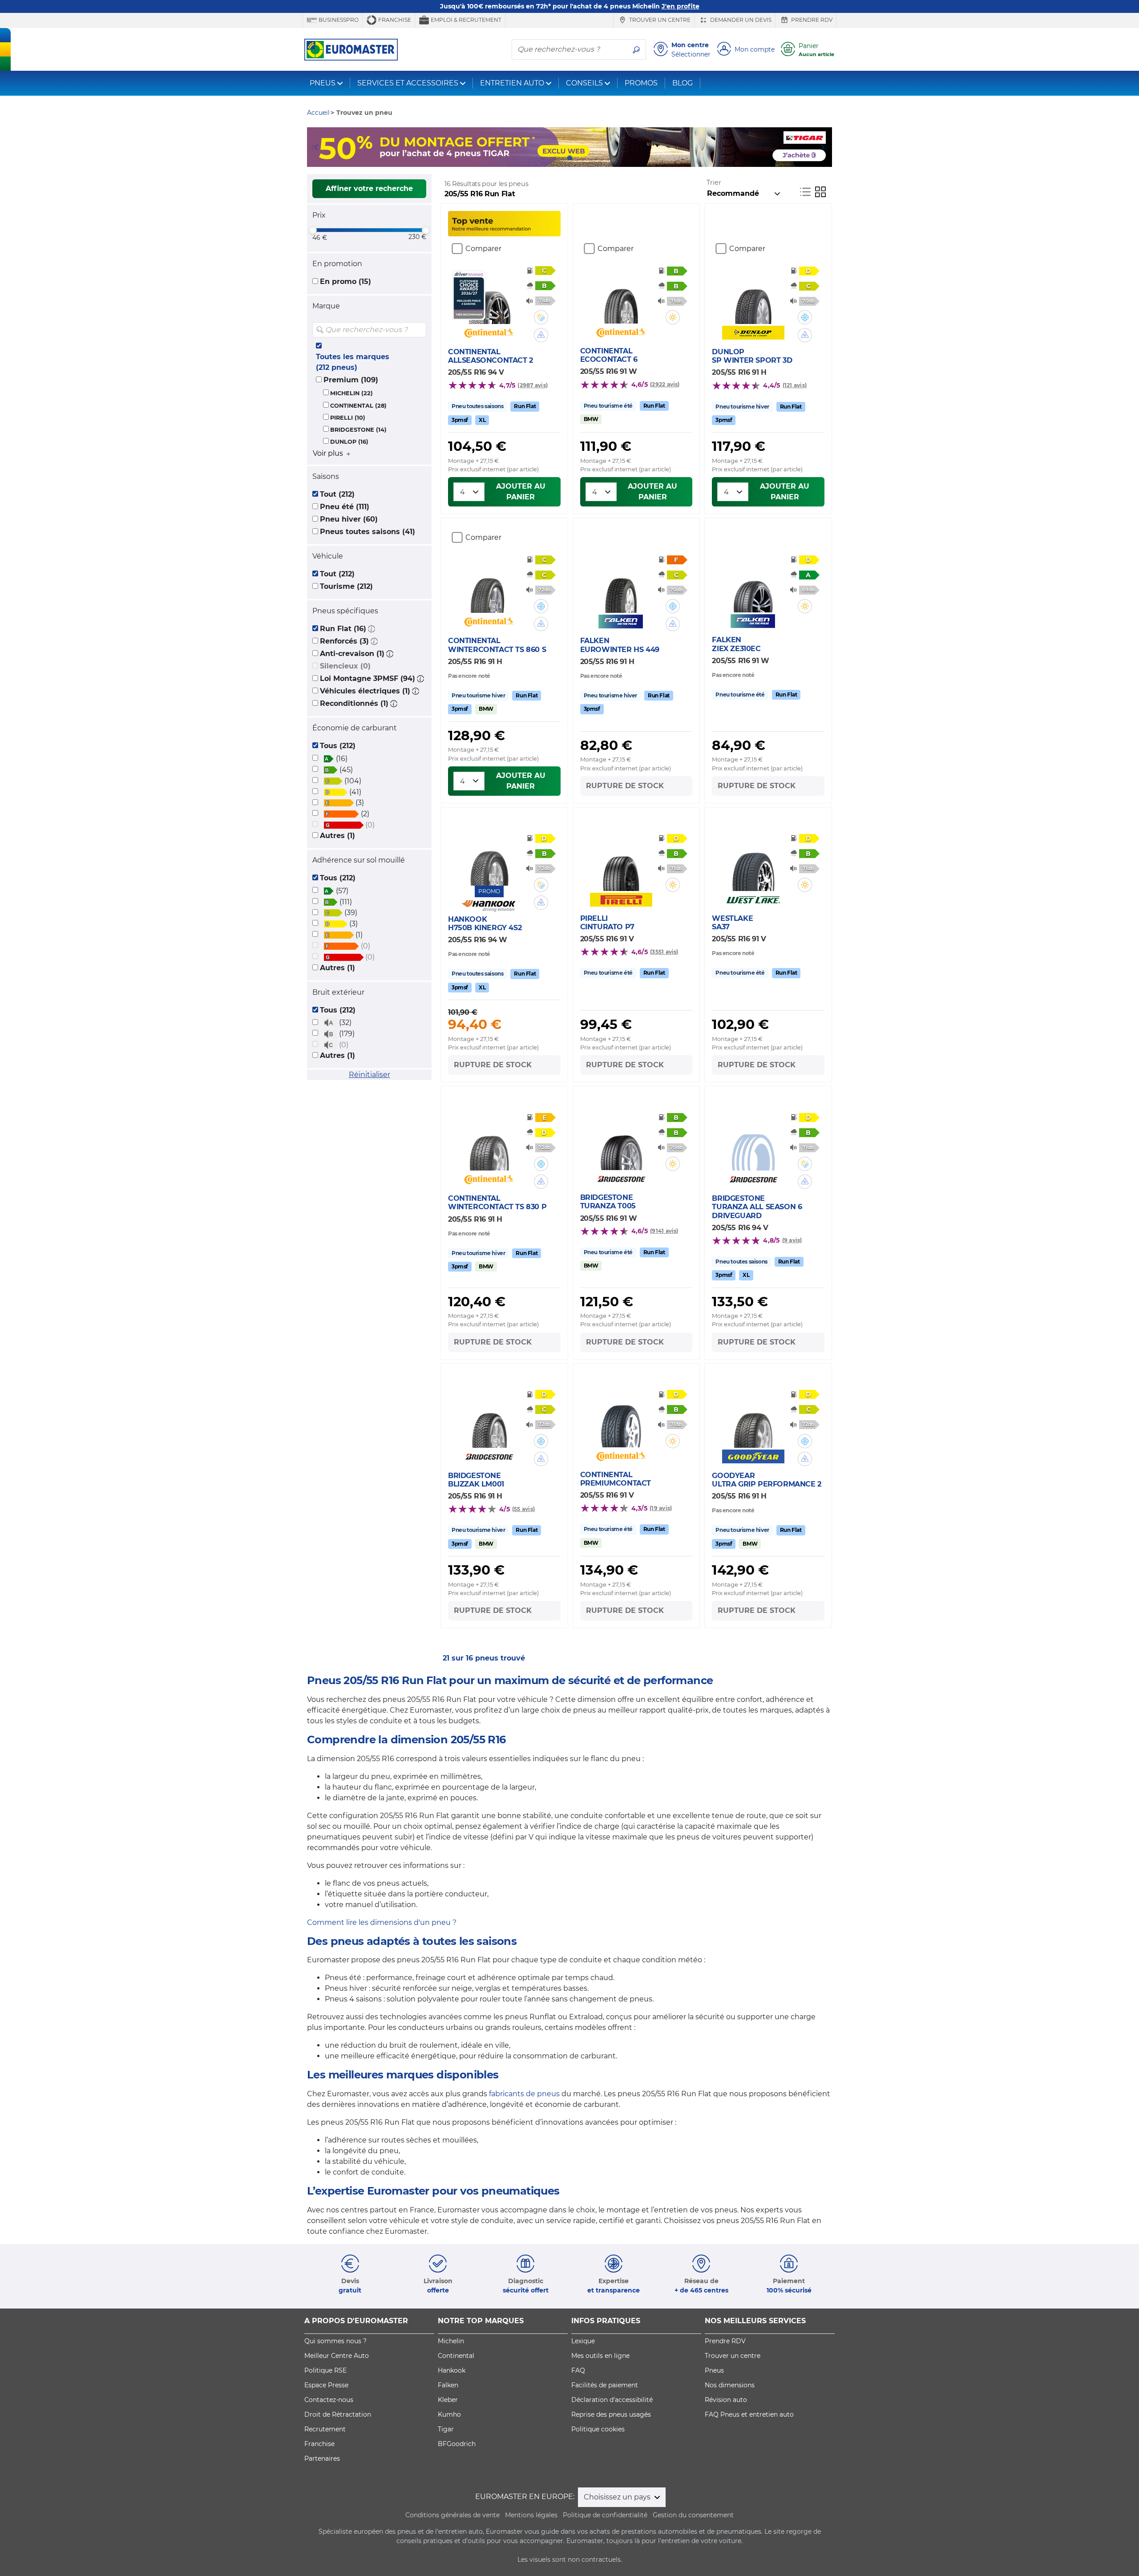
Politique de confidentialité (605, 2515)
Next (825, 147)
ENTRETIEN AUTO (512, 83)
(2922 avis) (665, 384)
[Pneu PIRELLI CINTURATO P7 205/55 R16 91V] (621, 864)
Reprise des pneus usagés (611, 2414)
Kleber (448, 2400)
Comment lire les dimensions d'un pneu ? (382, 1922)
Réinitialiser (370, 1075)
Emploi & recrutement (465, 20)
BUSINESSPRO (338, 20)
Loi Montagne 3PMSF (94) (368, 678)
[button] (372, 629)
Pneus (714, 2370)
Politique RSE (325, 2370)
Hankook (452, 2370)
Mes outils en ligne (600, 2356)
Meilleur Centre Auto (337, 2356)
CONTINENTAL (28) (358, 406)
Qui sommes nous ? (335, 2341)
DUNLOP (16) (349, 442)
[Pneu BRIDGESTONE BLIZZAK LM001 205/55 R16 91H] (489, 1421)
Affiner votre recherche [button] (369, 188)
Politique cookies (598, 2429)
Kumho (449, 2414)
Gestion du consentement (693, 2515)
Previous (314, 147)
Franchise (394, 20)
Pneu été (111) (345, 507)
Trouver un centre (659, 20)
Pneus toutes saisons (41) (368, 532)
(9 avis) (792, 1240)
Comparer (483, 249)
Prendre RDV (811, 20)
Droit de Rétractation (338, 2414)
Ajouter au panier (521, 492)
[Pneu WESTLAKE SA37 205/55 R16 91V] (753, 864)
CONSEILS (584, 83)
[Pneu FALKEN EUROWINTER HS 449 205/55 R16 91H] (621, 586)
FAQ (578, 2370)
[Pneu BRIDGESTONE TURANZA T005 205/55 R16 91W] (621, 1143)
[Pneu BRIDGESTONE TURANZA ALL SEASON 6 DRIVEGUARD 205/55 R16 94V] (753, 1144)
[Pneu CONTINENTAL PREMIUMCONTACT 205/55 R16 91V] (621, 1421)
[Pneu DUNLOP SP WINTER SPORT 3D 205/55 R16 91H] (753, 297)
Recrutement (325, 2429)
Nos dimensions (730, 2385)
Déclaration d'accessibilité (612, 2400)
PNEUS (323, 83)
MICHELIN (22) (351, 393)
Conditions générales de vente (452, 2515)
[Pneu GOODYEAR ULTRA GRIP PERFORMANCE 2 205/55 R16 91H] (753, 1421)
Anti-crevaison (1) (352, 654)
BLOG (683, 83)
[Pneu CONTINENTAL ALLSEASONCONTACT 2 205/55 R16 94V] (489, 297)
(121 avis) (795, 385)
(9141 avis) (664, 1231)
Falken (448, 2385)
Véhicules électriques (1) (365, 691)
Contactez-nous (329, 2400)
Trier (714, 182)
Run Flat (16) (343, 629)
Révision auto (726, 2400)
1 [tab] (543, 158)
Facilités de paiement (605, 2385)
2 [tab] (556, 158)
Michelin (451, 2341)
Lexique (583, 2341)
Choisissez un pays (618, 2497)
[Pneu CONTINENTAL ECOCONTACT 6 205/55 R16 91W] (621, 297)
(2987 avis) (533, 385)
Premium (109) (351, 380)
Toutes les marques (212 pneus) (353, 362)
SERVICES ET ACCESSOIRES (408, 83)
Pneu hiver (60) (349, 519)
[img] (419, 330)
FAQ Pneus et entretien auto (749, 2414)
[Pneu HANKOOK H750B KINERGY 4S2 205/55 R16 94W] (489, 859)
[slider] (313, 230)
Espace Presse (326, 2385)
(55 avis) (523, 1509)
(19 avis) (661, 1508)
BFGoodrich (457, 2444)
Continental (456, 2356)
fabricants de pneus (524, 2094)
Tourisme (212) (346, 586)
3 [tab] (569, 158)
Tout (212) (337, 494)
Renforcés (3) (344, 641)
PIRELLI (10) (348, 418)
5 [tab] (596, 158)
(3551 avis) (664, 952)
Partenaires (322, 2459)
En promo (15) (345, 281)
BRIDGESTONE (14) (358, 430)
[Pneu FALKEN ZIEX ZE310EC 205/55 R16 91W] (753, 586)
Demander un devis (740, 20)
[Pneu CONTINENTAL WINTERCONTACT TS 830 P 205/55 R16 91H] (489, 1144)
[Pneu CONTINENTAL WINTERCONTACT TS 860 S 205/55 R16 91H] (489, 586)
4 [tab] (583, 158)
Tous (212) (338, 746)
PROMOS (641, 83)
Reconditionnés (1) (354, 703)
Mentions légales (531, 2515)
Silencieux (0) (345, 666)
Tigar (446, 2429)
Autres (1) (337, 836)
